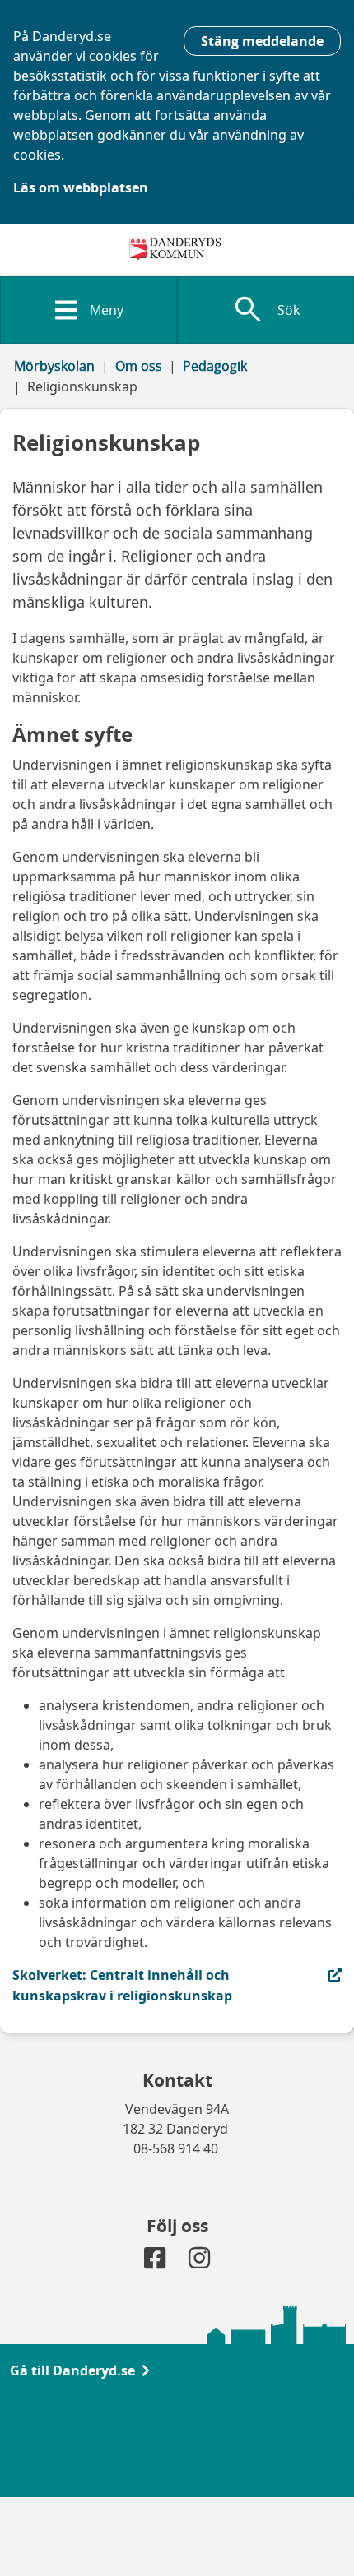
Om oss (139, 366)
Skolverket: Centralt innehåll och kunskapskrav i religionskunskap (122, 1985)
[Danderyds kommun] (177, 249)
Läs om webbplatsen (81, 187)
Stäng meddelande (262, 41)
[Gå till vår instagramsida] (199, 2262)
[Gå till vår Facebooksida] (156, 2262)
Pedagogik (215, 366)
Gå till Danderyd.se (72, 2370)
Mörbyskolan (54, 366)
